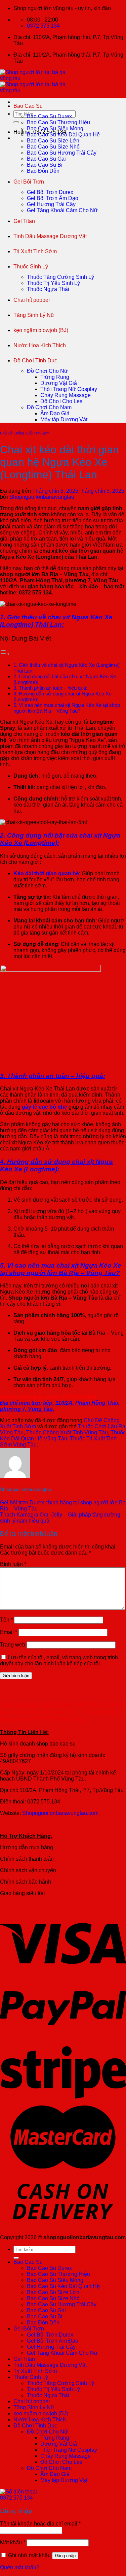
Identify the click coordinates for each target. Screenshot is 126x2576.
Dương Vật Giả (59, 383)
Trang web (13, 1645)
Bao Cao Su (28, 106)
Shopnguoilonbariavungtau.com (60, 1813)
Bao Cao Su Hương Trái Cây (62, 153)
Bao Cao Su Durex (49, 116)
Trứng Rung (55, 377)
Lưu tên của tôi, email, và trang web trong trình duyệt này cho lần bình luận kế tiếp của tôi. (59, 1660)
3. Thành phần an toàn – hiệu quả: (50, 688)
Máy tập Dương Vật (64, 419)
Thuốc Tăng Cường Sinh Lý (60, 277)
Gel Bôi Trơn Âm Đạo (53, 198)
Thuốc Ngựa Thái (48, 289)
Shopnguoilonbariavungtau (42, 497)
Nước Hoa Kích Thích (40, 345)
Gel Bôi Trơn (29, 182)
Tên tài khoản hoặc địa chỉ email (40, 2524)
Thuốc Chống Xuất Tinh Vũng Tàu (67, 1432)
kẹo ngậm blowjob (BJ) (41, 330)
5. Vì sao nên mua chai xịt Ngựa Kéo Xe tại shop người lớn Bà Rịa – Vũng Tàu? (67, 708)
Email (9, 1632)
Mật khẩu (13, 2542)
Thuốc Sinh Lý (31, 267)
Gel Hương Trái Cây (51, 204)
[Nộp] (16, 122)
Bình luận (13, 1564)
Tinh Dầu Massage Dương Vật (50, 236)
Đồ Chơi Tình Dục (35, 361)
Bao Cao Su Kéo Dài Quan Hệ (63, 135)
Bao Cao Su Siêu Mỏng (55, 128)
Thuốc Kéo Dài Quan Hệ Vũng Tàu (63, 1436)
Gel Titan (24, 221)
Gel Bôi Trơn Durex (50, 192)
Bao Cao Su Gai (46, 159)
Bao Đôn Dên (43, 171)
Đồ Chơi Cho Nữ (47, 371)
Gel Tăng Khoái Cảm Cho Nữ (62, 210)
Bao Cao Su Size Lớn (53, 141)
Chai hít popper (32, 300)
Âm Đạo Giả (55, 413)
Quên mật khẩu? (20, 2567)
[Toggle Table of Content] (5, 654)
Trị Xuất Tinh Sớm (35, 251)
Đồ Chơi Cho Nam (49, 407)
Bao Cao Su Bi (45, 165)
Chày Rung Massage (66, 395)
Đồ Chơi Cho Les (61, 401)
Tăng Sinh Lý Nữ (34, 315)
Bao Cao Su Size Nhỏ (53, 147)
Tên (6, 1620)
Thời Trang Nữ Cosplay (69, 389)
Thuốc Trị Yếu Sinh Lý (53, 283)
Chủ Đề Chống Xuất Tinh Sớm (25, 433)
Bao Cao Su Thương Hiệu (58, 122)
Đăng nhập (65, 2556)
